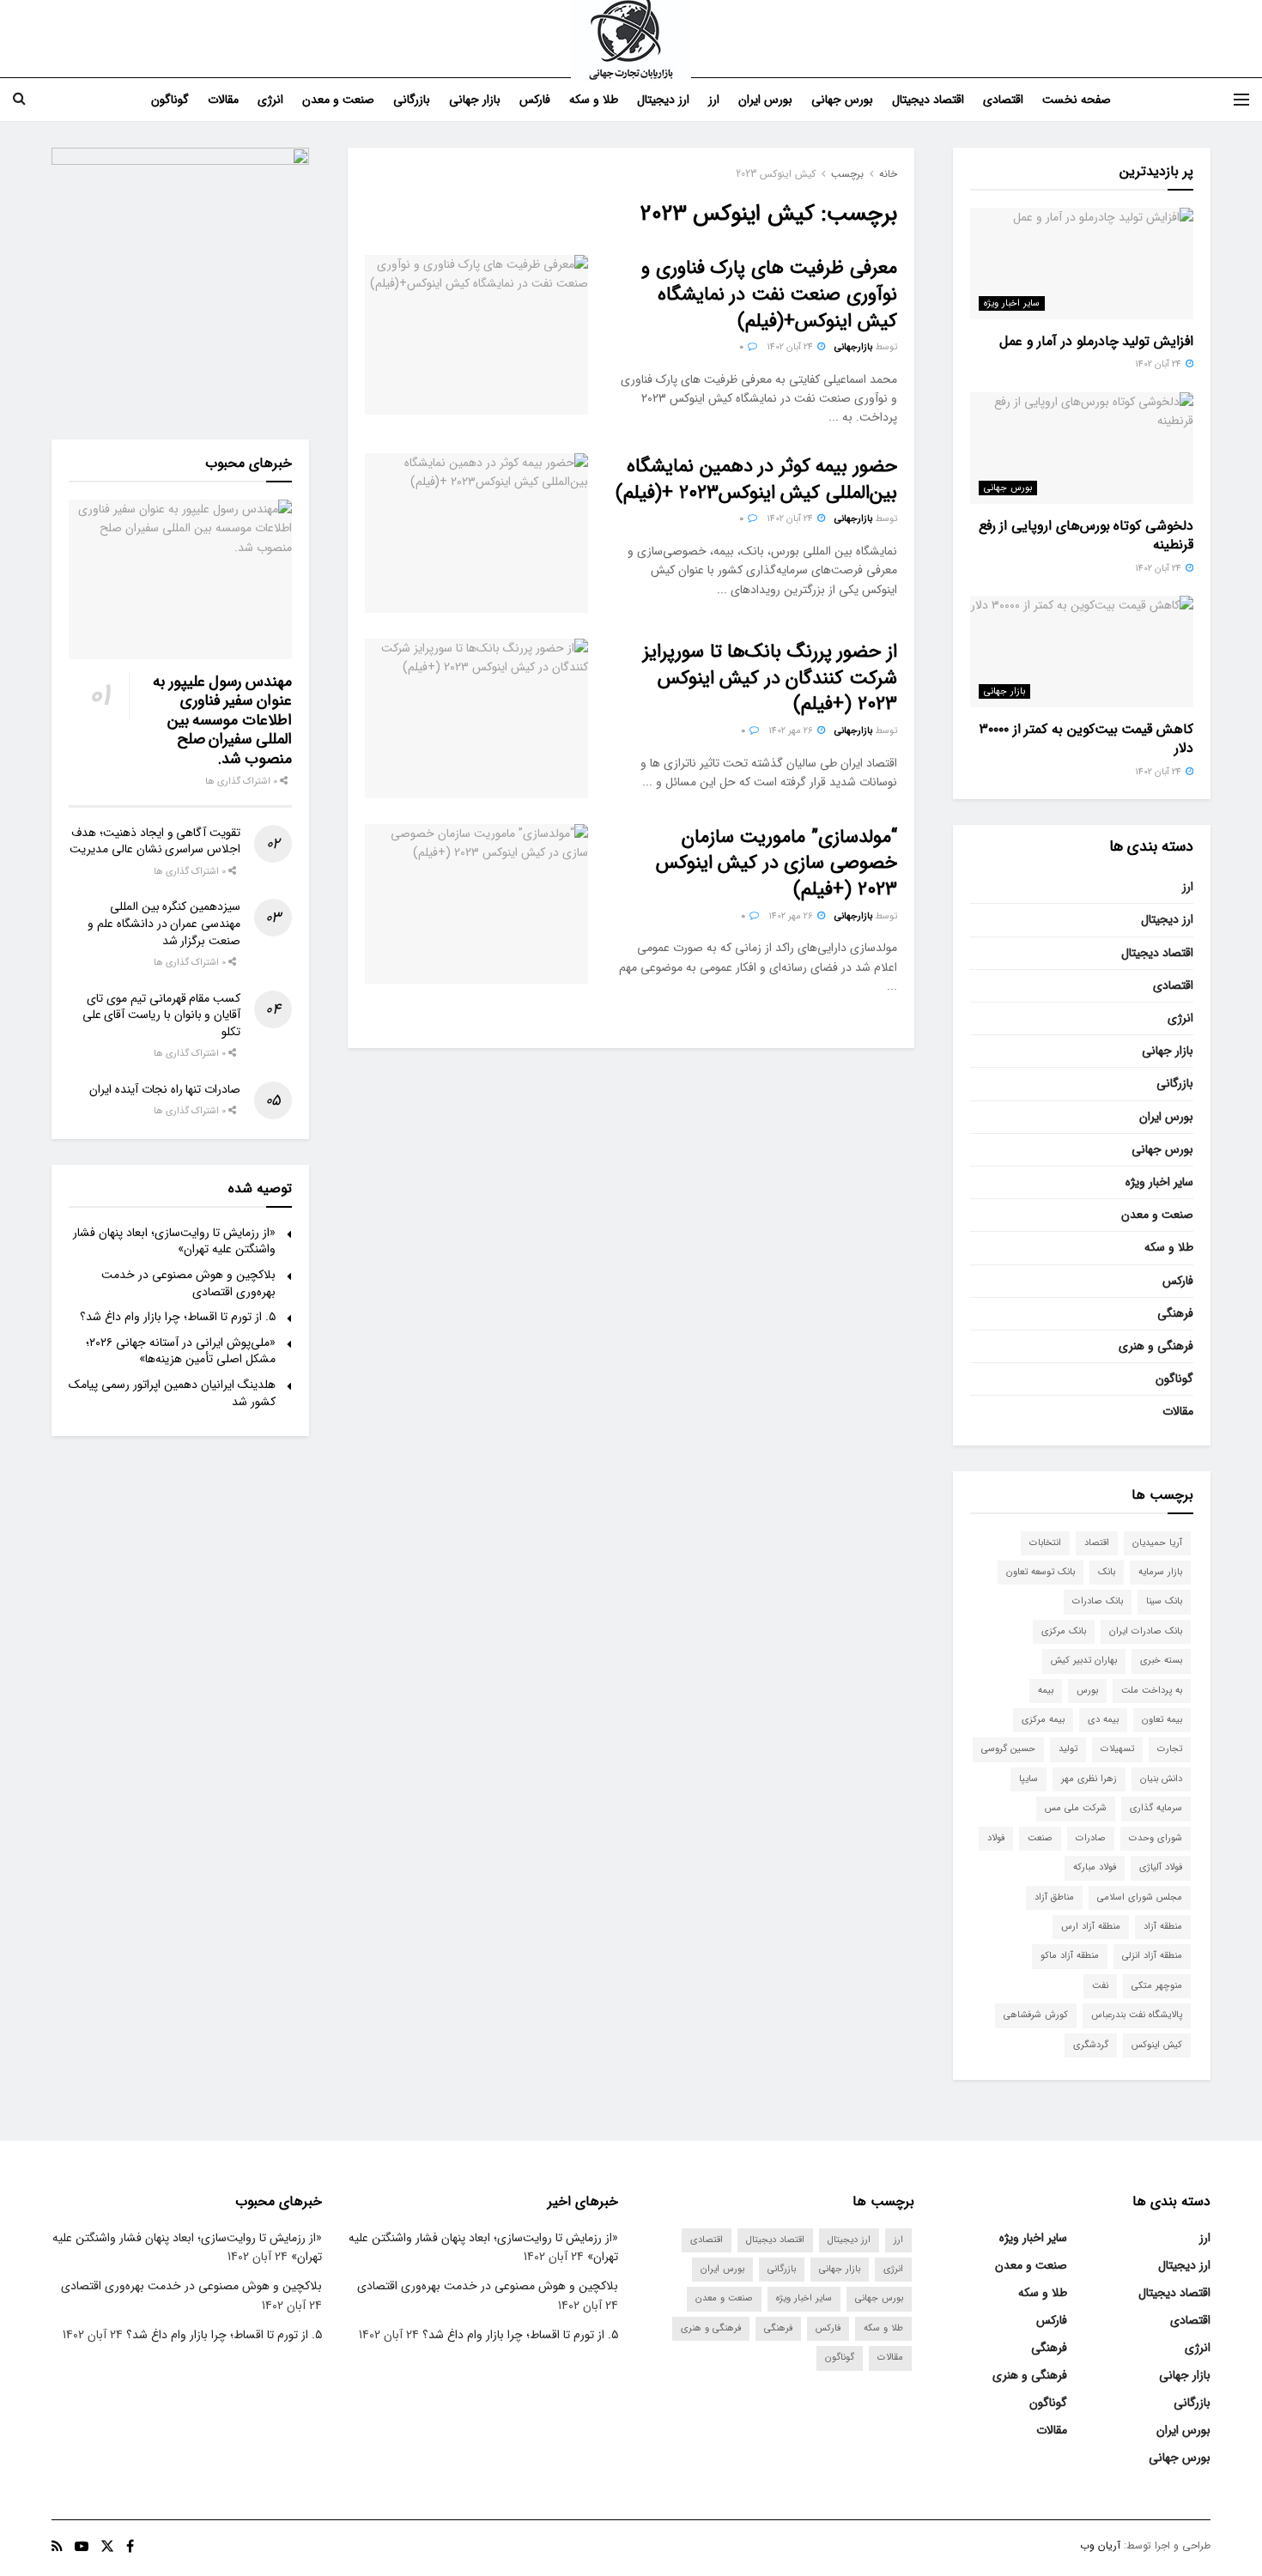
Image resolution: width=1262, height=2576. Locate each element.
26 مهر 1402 (792, 731)
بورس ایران (765, 100)
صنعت (1040, 1838)
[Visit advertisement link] (180, 276)
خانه (888, 174)
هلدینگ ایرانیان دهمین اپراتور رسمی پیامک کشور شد (172, 1393)
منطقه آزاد (1163, 1927)
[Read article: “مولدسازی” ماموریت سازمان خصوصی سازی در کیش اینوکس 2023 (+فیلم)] (476, 904)
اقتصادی (1003, 100)
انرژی (270, 100)
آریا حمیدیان (1157, 1543)
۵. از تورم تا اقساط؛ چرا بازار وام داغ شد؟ (178, 1317)
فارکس (535, 100)
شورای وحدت (1156, 1838)
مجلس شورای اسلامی (1140, 1897)
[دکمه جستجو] (19, 100)
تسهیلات (1117, 1749)
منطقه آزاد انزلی (1152, 1956)
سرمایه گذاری (1156, 1808)
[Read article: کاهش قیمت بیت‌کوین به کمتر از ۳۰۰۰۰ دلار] (1082, 652)
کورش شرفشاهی (1036, 2015)
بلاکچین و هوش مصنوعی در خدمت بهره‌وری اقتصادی (188, 1283)
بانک (1107, 1572)
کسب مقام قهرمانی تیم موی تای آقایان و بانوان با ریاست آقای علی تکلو (161, 1015)
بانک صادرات (1098, 1601)
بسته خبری (1161, 1661)
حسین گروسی (1008, 1749)
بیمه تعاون (1162, 1720)
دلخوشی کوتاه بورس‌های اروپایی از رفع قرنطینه (1086, 535)
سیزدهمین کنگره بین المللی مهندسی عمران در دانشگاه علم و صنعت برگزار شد (164, 923)
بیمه (1046, 1691)
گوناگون (170, 100)
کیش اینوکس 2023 (776, 174)
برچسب (847, 174)
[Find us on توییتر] (107, 2547)
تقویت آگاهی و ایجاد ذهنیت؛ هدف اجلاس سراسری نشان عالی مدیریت (155, 841)
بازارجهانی (853, 347)
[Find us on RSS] (57, 2547)
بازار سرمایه (1160, 1572)
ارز (714, 100)
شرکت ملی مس (1076, 1808)
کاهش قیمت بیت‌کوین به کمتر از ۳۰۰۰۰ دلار (1086, 739)
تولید (1068, 1749)
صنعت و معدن (338, 100)
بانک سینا (1164, 1601)
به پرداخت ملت (1152, 1691)
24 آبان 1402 (791, 347)
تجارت (1170, 1749)
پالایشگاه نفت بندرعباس (1137, 2015)
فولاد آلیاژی (1161, 1867)
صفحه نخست (1077, 100)
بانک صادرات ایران (1146, 1631)
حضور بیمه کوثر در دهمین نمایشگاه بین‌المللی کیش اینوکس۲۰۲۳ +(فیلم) (756, 479)
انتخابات (1045, 1543)
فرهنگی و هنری (1156, 1346)
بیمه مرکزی (1043, 1720)
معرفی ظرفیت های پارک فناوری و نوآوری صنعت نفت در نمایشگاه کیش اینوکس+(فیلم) (769, 294)
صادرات (1091, 1838)
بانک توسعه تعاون (1041, 1572)
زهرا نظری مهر (1089, 1779)
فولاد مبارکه (1095, 1867)
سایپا (1028, 1779)
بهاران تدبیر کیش (1084, 1661)
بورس (1087, 1691)
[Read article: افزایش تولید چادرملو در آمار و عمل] (1082, 264)
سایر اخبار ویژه (1012, 303)
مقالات (223, 100)
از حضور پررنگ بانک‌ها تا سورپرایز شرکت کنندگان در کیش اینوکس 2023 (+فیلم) (770, 678)
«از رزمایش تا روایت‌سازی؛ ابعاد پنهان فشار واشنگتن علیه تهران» (174, 1241)
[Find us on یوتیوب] (82, 2547)
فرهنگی (1175, 1313)
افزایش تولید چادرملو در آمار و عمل (1096, 341)
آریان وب (1100, 2546)
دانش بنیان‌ (1161, 1779)
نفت (1100, 1986)
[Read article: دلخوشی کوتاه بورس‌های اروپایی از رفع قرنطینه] (1082, 448)
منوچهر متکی (1157, 1986)
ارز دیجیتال (663, 100)
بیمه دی (1103, 1720)
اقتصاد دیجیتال (928, 100)
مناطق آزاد (1054, 1897)
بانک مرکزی (1064, 1631)
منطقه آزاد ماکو (1070, 1956)
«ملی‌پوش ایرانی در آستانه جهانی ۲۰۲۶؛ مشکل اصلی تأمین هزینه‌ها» (181, 1351)
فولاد (996, 1838)
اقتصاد (1097, 1543)
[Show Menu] (1241, 100)
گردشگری (1091, 2045)
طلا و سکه (594, 100)
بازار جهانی (475, 100)
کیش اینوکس (1157, 2045)
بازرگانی (412, 100)
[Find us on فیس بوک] (130, 2547)
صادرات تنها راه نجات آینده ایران (165, 1089)
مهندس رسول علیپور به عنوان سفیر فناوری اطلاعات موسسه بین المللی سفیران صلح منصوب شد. (222, 720)
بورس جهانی (842, 100)
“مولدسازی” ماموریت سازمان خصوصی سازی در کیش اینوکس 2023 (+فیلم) (777, 864)
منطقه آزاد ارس (1091, 1927)
